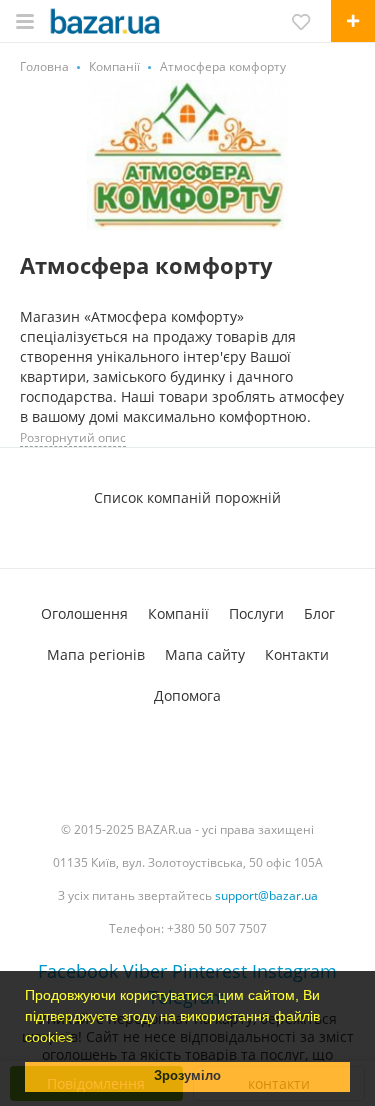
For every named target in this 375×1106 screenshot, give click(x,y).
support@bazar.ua (266, 895)
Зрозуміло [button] (187, 1076)
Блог (319, 613)
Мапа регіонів (96, 654)
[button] (80, 1039)
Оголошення (84, 613)
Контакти (297, 654)
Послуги (256, 613)
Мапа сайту (205, 654)
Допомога (187, 695)
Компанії (178, 613)
